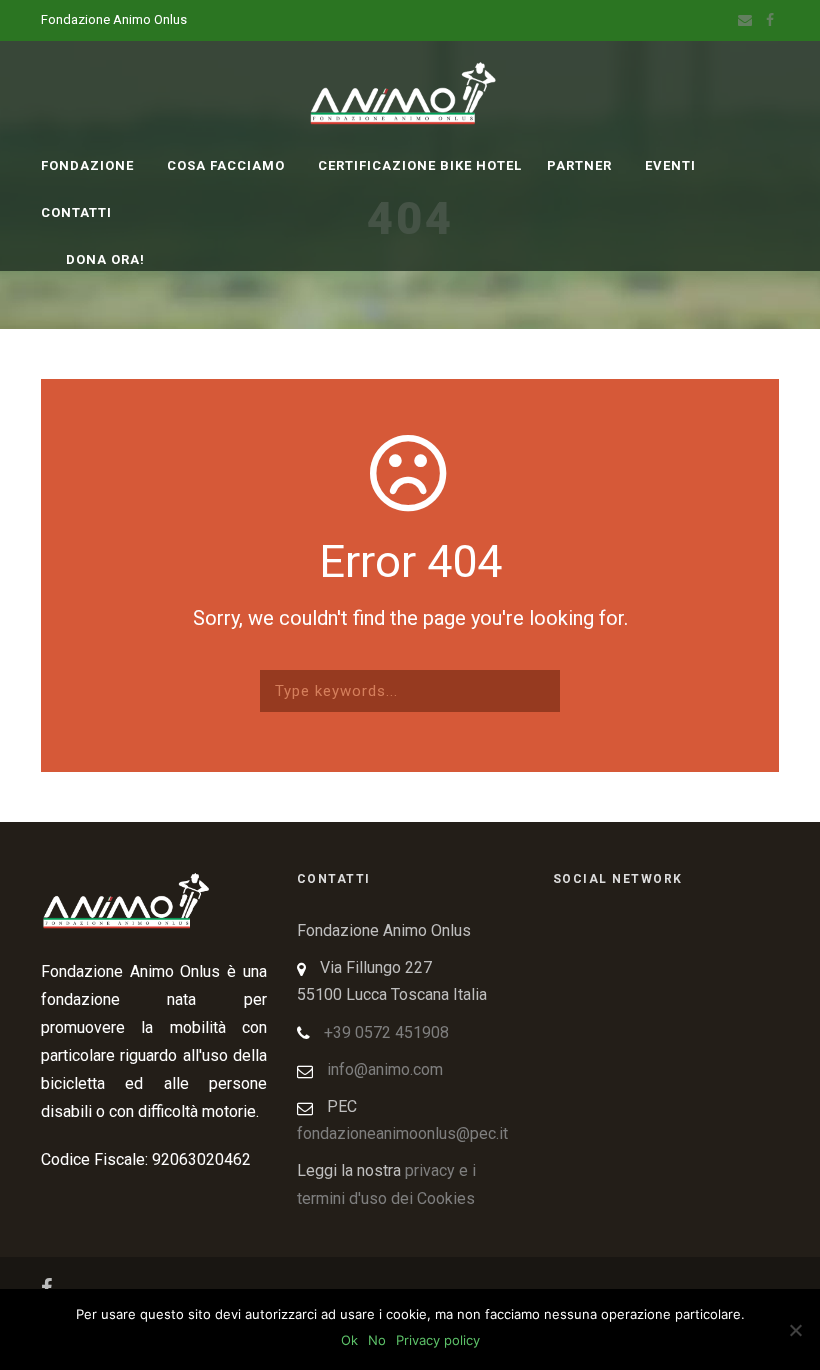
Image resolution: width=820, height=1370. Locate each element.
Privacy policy (438, 1340)
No (377, 1340)
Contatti (76, 212)
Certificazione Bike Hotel (420, 165)
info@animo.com (385, 1069)
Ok (349, 1340)
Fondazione (87, 165)
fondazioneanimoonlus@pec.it (402, 1133)
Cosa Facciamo (226, 165)
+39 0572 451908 (386, 1032)
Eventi (670, 165)
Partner (579, 165)
